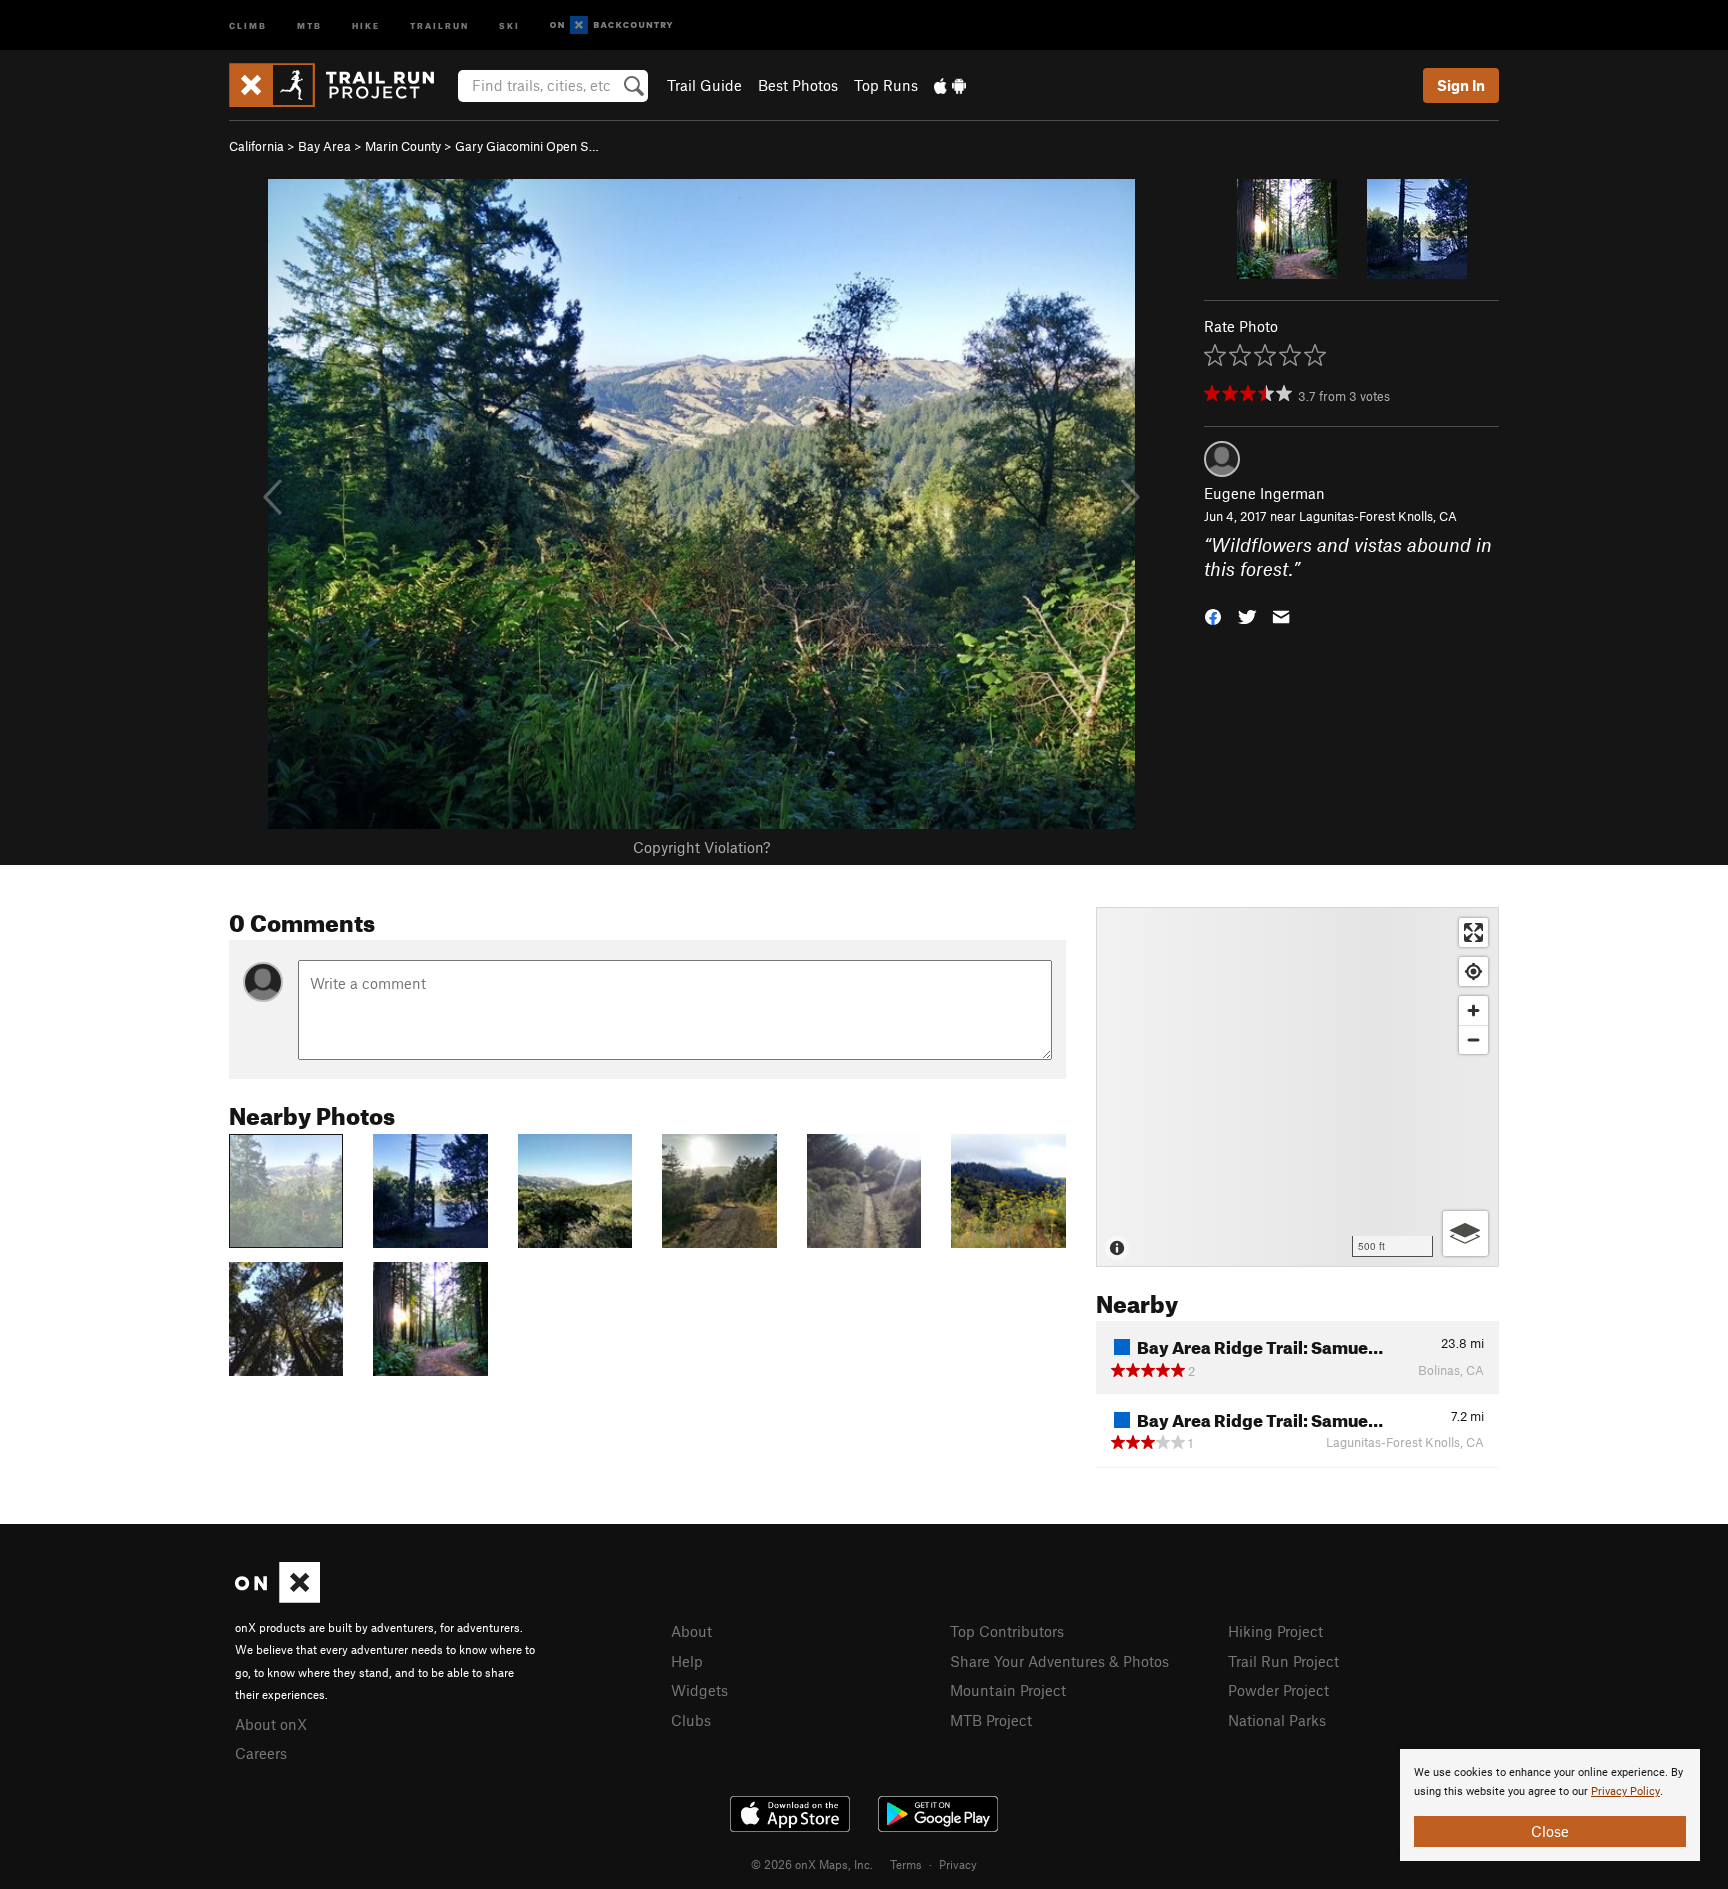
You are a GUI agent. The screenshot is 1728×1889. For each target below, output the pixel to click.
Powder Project (1278, 1690)
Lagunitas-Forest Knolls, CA (1378, 516)
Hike (366, 24)
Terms (906, 1864)
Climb (248, 24)
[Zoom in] (1473, 1010)
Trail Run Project (1283, 1661)
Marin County (403, 146)
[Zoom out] (1473, 1039)
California (256, 146)
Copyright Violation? (701, 847)
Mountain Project (1008, 1690)
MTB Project (991, 1720)
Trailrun (439, 24)
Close (1550, 1831)
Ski (509, 24)
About (691, 1631)
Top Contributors (1007, 1631)
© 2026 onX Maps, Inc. (812, 1864)
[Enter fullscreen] (1473, 932)
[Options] (1465, 1233)
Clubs (691, 1720)
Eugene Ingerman (1264, 493)
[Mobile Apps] (950, 85)
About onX (271, 1724)
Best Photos (798, 85)
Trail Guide (704, 85)
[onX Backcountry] (611, 25)
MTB (309, 24)
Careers (261, 1753)
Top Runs (886, 85)
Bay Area (324, 146)
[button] (1213, 615)
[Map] (1297, 1087)
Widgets (699, 1690)
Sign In (1461, 85)
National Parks (1277, 1720)
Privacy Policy (1625, 1791)
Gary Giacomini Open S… (527, 146)
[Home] (341, 85)
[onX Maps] (277, 1597)
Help (687, 1661)
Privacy (958, 1864)
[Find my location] (1473, 971)
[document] (1550, 1805)
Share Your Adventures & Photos (1059, 1661)
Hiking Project (1275, 1631)
